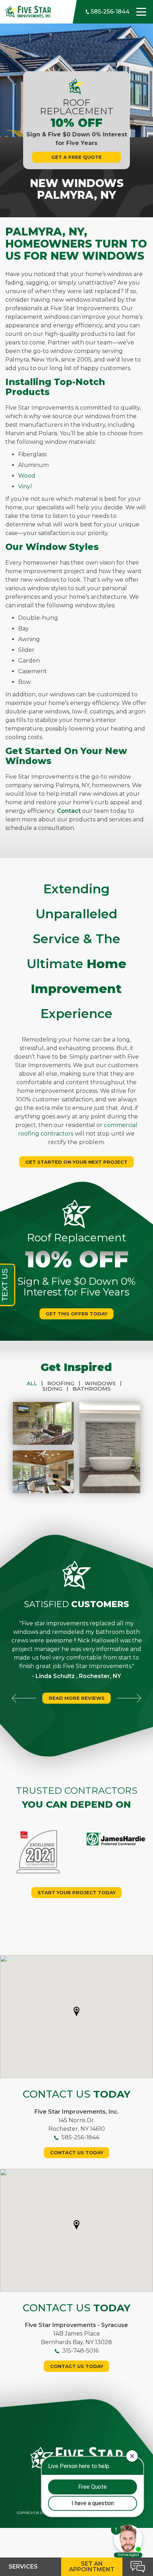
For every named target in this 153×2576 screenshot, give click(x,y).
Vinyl (25, 486)
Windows (103, 1383)
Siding (55, 1389)
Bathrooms (92, 1389)
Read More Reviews (77, 1698)
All (35, 1383)
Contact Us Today (77, 2152)
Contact (69, 811)
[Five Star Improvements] (28, 11)
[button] (76, 2011)
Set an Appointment (92, 2567)
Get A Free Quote (76, 157)
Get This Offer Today (76, 1314)
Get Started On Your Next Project (76, 1162)
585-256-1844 (109, 12)
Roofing (64, 1383)
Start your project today (77, 1892)
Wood (27, 476)
